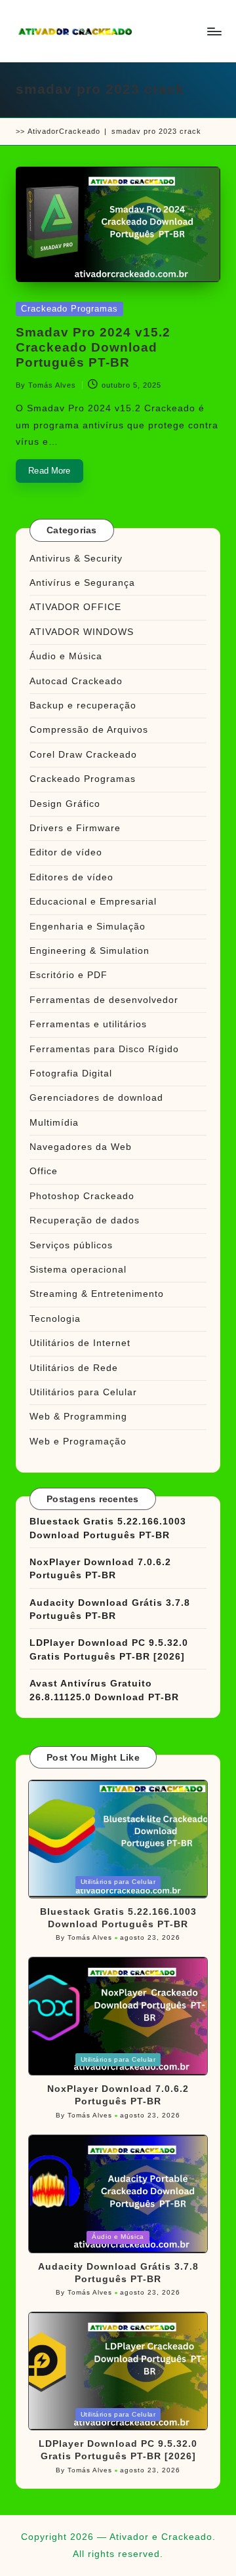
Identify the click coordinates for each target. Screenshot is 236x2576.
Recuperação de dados (85, 1220)
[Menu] (214, 31)
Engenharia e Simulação (88, 927)
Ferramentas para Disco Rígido (104, 1049)
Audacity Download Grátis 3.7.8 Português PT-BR (110, 1609)
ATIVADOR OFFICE (75, 607)
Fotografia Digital (71, 1073)
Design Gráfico (65, 804)
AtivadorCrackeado (64, 131)
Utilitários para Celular (83, 1392)
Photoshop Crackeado (82, 1196)
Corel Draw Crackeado (83, 755)
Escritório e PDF (69, 975)
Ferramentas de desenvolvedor (104, 1000)
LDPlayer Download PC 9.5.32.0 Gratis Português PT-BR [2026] (109, 1649)
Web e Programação (78, 1441)
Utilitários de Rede (74, 1368)
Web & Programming (78, 1417)
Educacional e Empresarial (93, 902)
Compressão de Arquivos (89, 730)
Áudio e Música (66, 656)
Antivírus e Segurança (82, 583)
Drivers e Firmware (75, 828)
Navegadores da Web (81, 1147)
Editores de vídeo (71, 877)
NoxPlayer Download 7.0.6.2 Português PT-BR (100, 1569)
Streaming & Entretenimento (97, 1294)
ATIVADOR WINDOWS (82, 632)
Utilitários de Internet (80, 1343)
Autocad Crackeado (76, 681)
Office (44, 1171)
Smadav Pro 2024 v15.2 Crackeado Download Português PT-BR (93, 347)
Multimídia (54, 1123)
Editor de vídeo (66, 852)
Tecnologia (55, 1319)
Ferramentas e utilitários (88, 1024)
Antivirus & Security (76, 559)
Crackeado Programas (69, 309)
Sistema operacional (78, 1270)
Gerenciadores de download (96, 1098)
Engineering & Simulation (89, 951)
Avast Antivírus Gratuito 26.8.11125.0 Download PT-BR (104, 1690)
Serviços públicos (71, 1245)
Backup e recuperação (83, 705)
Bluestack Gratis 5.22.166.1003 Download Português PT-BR (108, 1528)
